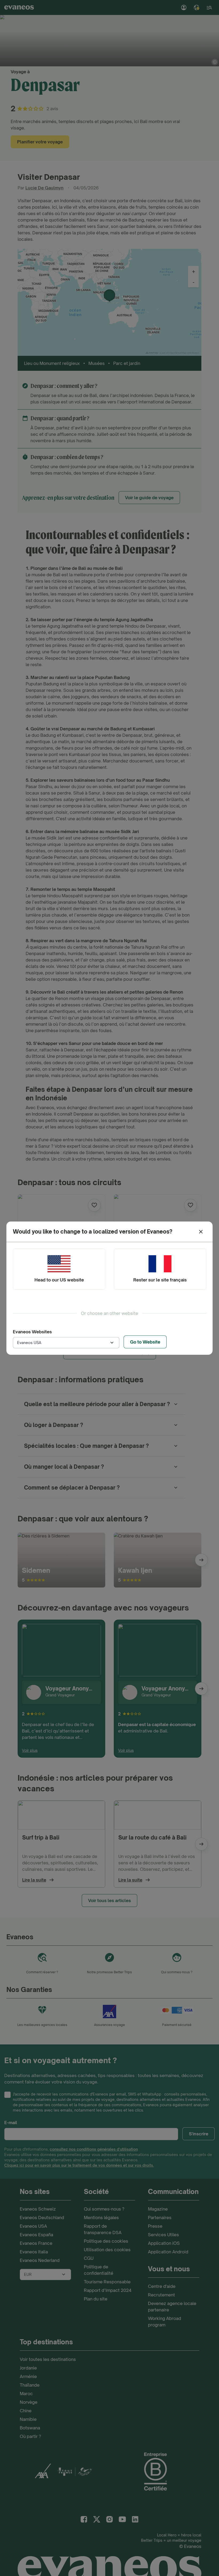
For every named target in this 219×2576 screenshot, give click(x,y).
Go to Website (145, 1342)
